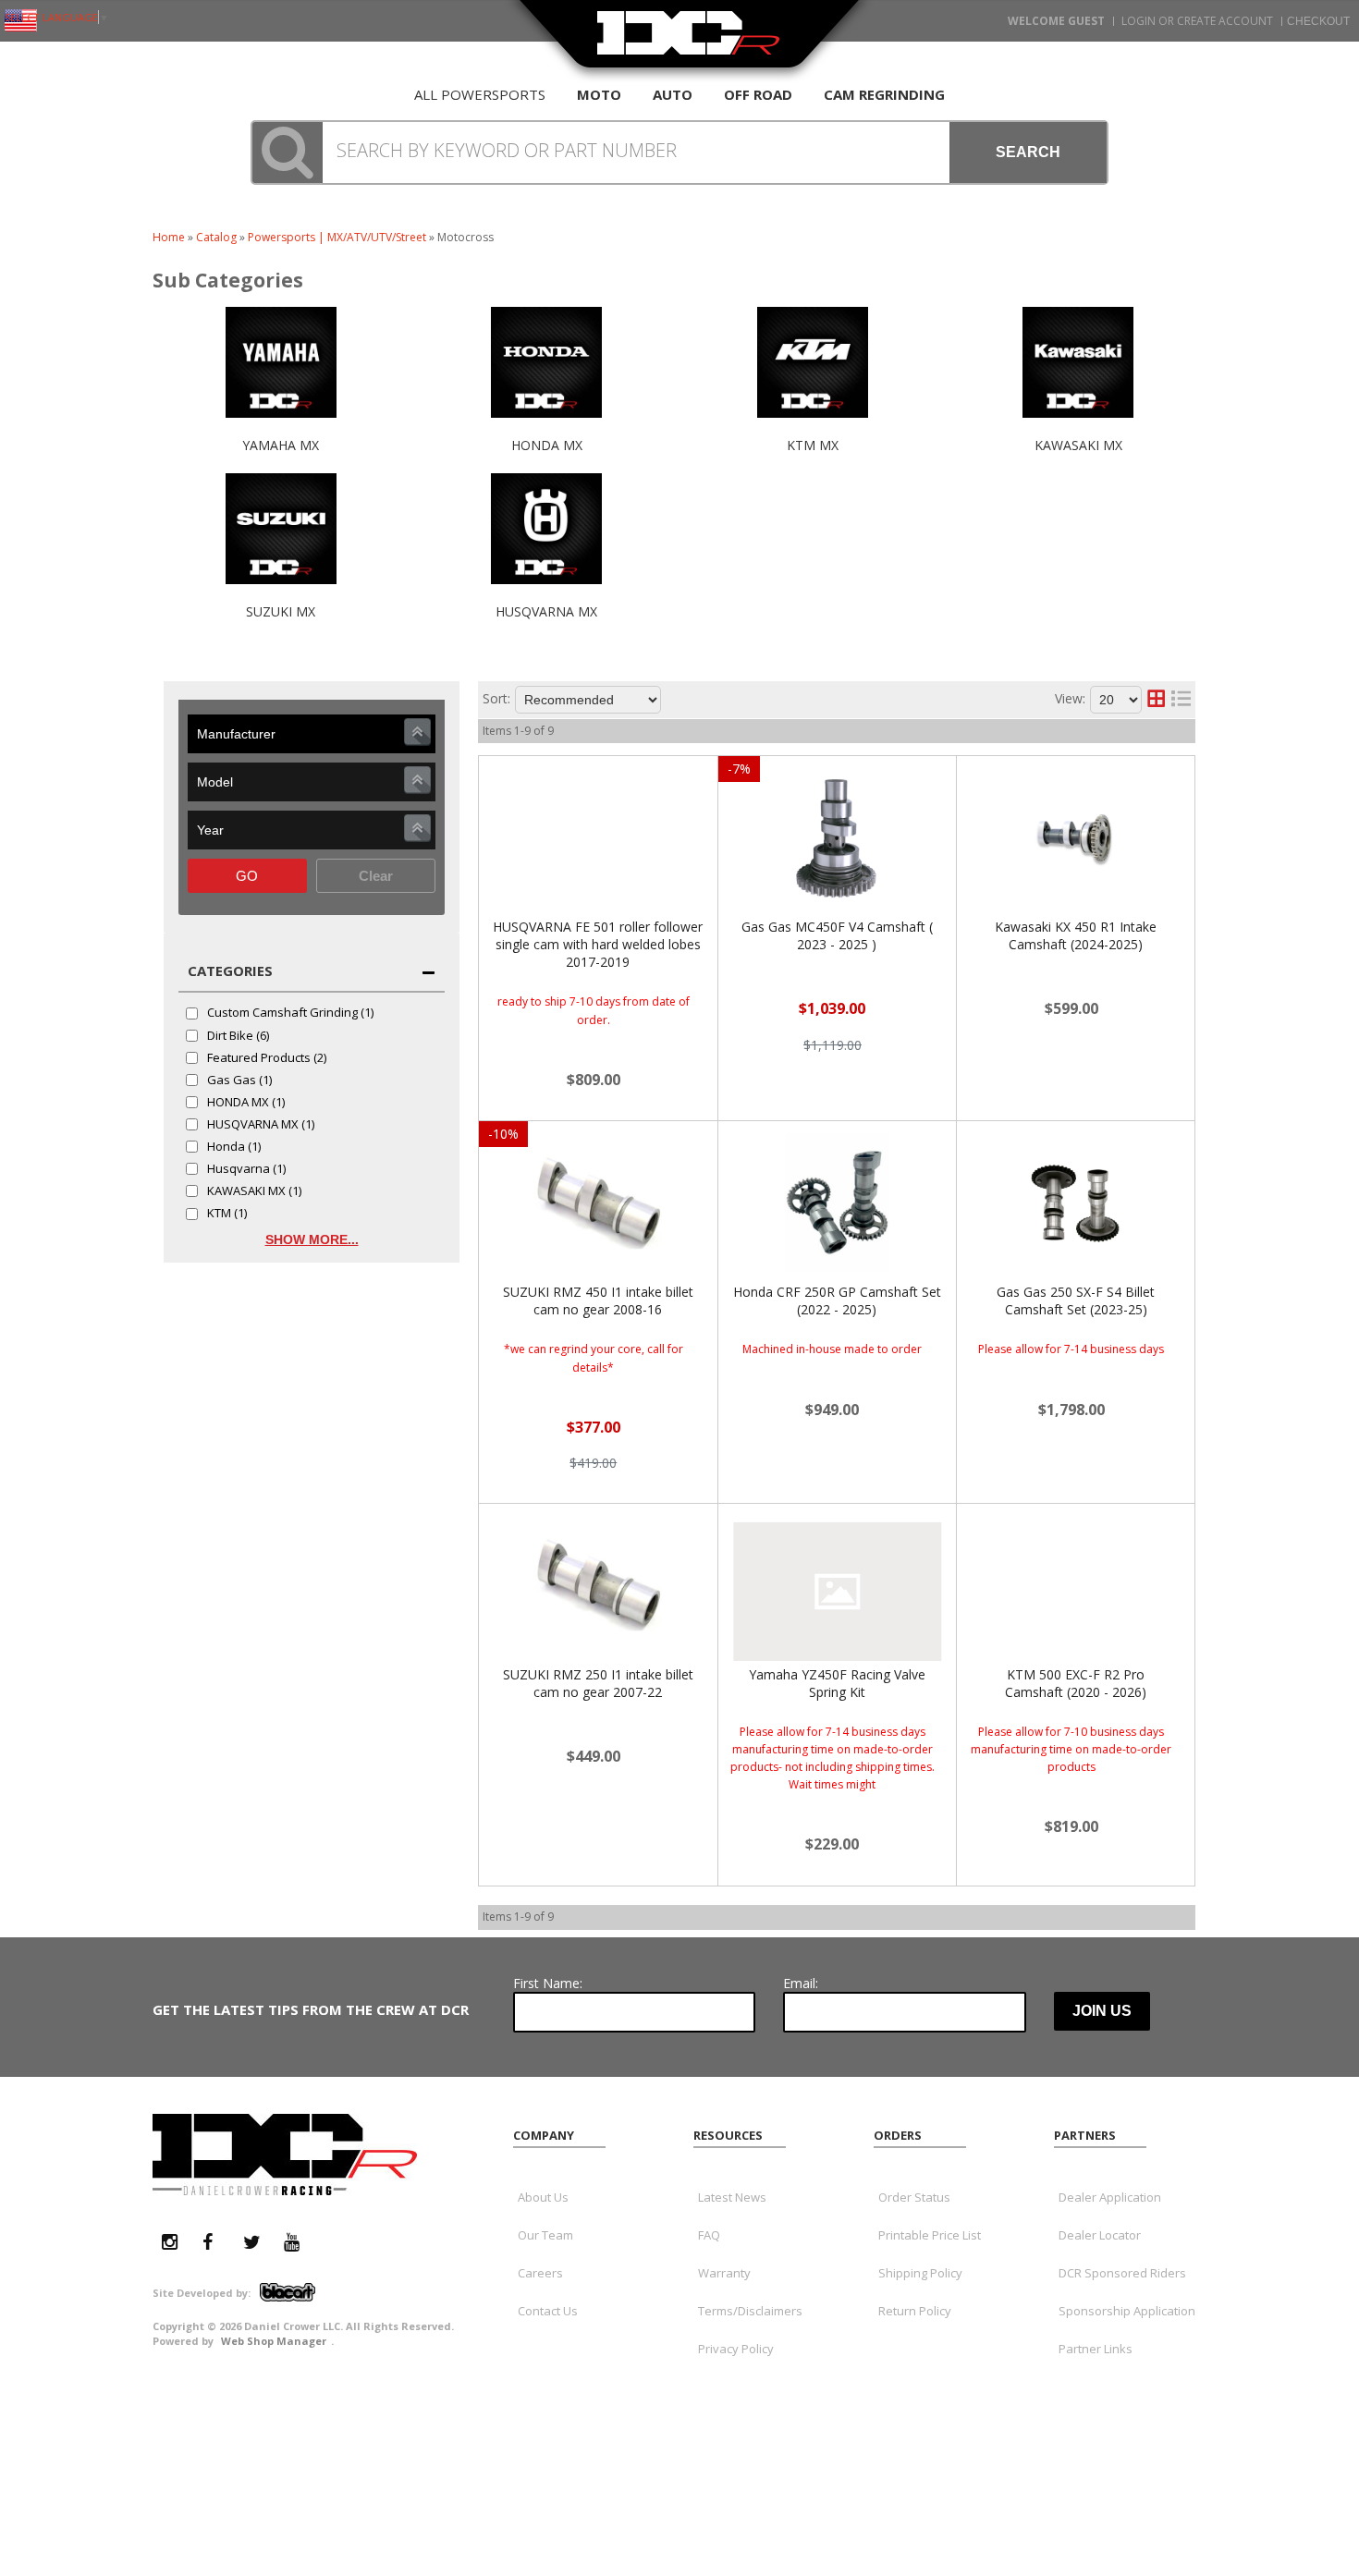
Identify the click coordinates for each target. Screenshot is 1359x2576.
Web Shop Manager (274, 2341)
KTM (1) (227, 1214)
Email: (801, 1983)
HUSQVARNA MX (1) (261, 1125)
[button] (679, 153)
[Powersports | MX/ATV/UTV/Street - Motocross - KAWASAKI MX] (1079, 427)
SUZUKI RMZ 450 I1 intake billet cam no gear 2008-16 (598, 1300)
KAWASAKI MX (1078, 445)
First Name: (548, 1983)
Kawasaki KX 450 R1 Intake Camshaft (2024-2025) (1076, 935)
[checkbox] (192, 1013)
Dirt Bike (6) (238, 1036)
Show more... (312, 1239)
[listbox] (312, 734)
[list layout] (1181, 700)
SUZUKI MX (281, 611)
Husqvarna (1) (246, 1169)
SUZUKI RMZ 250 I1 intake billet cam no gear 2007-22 (598, 1683)
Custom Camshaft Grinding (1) (290, 1013)
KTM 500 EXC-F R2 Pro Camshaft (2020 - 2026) (1076, 1683)
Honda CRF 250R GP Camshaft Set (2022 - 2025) (837, 1300)
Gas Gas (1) (239, 1080)
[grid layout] (1156, 700)
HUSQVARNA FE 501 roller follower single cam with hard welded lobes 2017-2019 (598, 944)
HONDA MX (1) (246, 1103)
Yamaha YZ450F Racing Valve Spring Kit (837, 1683)
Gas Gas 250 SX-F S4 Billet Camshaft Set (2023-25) (1076, 1300)
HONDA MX (547, 445)
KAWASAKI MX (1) (254, 1191)
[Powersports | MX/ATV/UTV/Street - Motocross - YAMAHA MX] (281, 427)
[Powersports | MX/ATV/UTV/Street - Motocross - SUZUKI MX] (281, 593)
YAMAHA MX (281, 445)
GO (247, 876)
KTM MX (813, 445)
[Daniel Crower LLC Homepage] (689, 44)
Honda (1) (234, 1147)
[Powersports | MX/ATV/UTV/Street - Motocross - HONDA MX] (547, 427)
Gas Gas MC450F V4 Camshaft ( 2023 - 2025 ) (837, 935)
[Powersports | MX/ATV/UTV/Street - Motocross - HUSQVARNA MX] (547, 593)
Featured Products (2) (267, 1058)
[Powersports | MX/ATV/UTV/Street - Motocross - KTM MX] (813, 427)
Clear (376, 876)
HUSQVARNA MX (546, 611)
